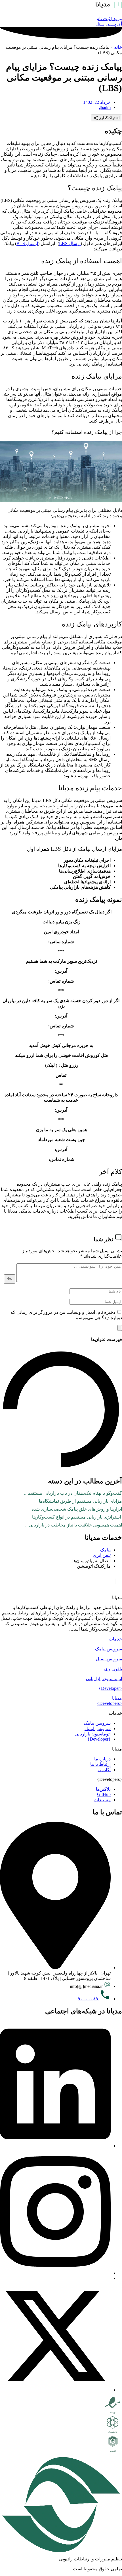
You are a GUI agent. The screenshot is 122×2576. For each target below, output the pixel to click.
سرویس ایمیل (109, 1659)
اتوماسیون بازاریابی (104, 1679)
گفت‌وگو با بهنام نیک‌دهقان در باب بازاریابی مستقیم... (73, 1493)
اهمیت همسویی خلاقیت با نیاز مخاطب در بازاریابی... (74, 1525)
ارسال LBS (70, 243)
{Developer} (110, 1688)
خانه (118, 47)
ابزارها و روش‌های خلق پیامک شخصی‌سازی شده (77, 1509)
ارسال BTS (27, 243)
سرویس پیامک (109, 1649)
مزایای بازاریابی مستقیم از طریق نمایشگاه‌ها (80, 1501)
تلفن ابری (113, 1669)
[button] (61, 1639)
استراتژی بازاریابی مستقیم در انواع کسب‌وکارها (77, 1517)
